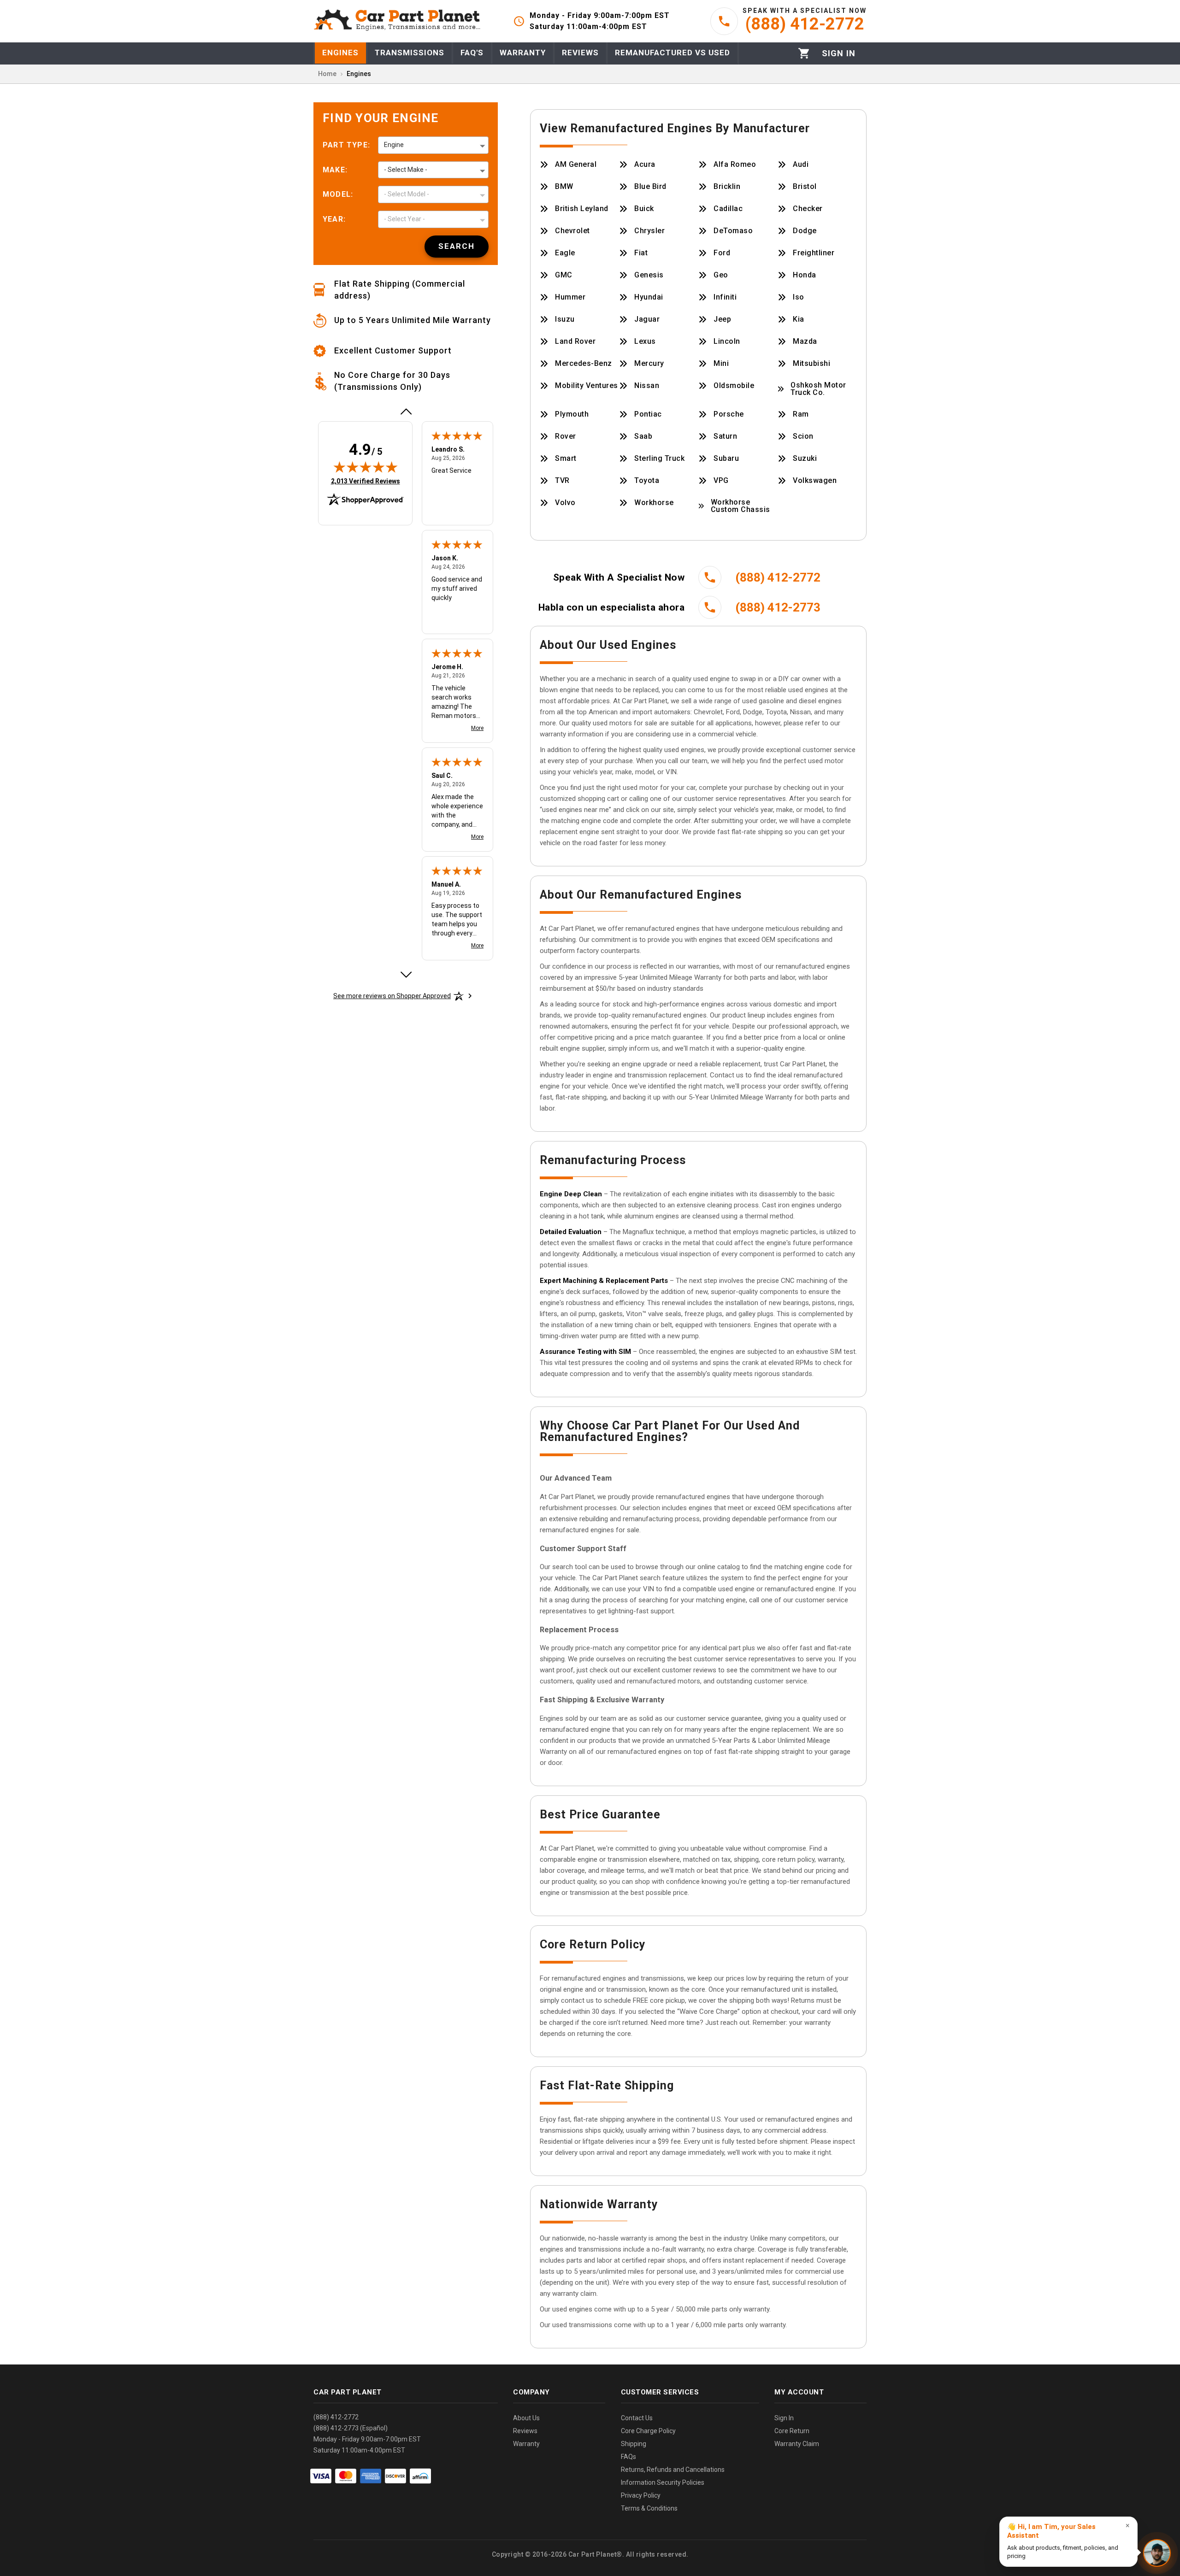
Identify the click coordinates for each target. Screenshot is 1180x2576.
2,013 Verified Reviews (366, 481)
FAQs (628, 2457)
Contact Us (637, 2418)
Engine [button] (394, 145)
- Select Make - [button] (406, 170)
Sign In (784, 2418)
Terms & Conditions (649, 2508)
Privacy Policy (641, 2495)
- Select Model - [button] (407, 194)
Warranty (526, 2444)
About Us (526, 2418)
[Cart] (804, 53)
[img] (366, 467)
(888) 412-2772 (336, 2417)
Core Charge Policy (648, 2431)
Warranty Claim (797, 2444)
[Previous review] (406, 412)
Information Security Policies (663, 2482)
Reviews (525, 2431)
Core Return (792, 2431)
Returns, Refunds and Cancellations (673, 2470)
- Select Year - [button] (404, 219)
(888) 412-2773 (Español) (351, 2428)
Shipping (634, 2444)
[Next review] (406, 975)
